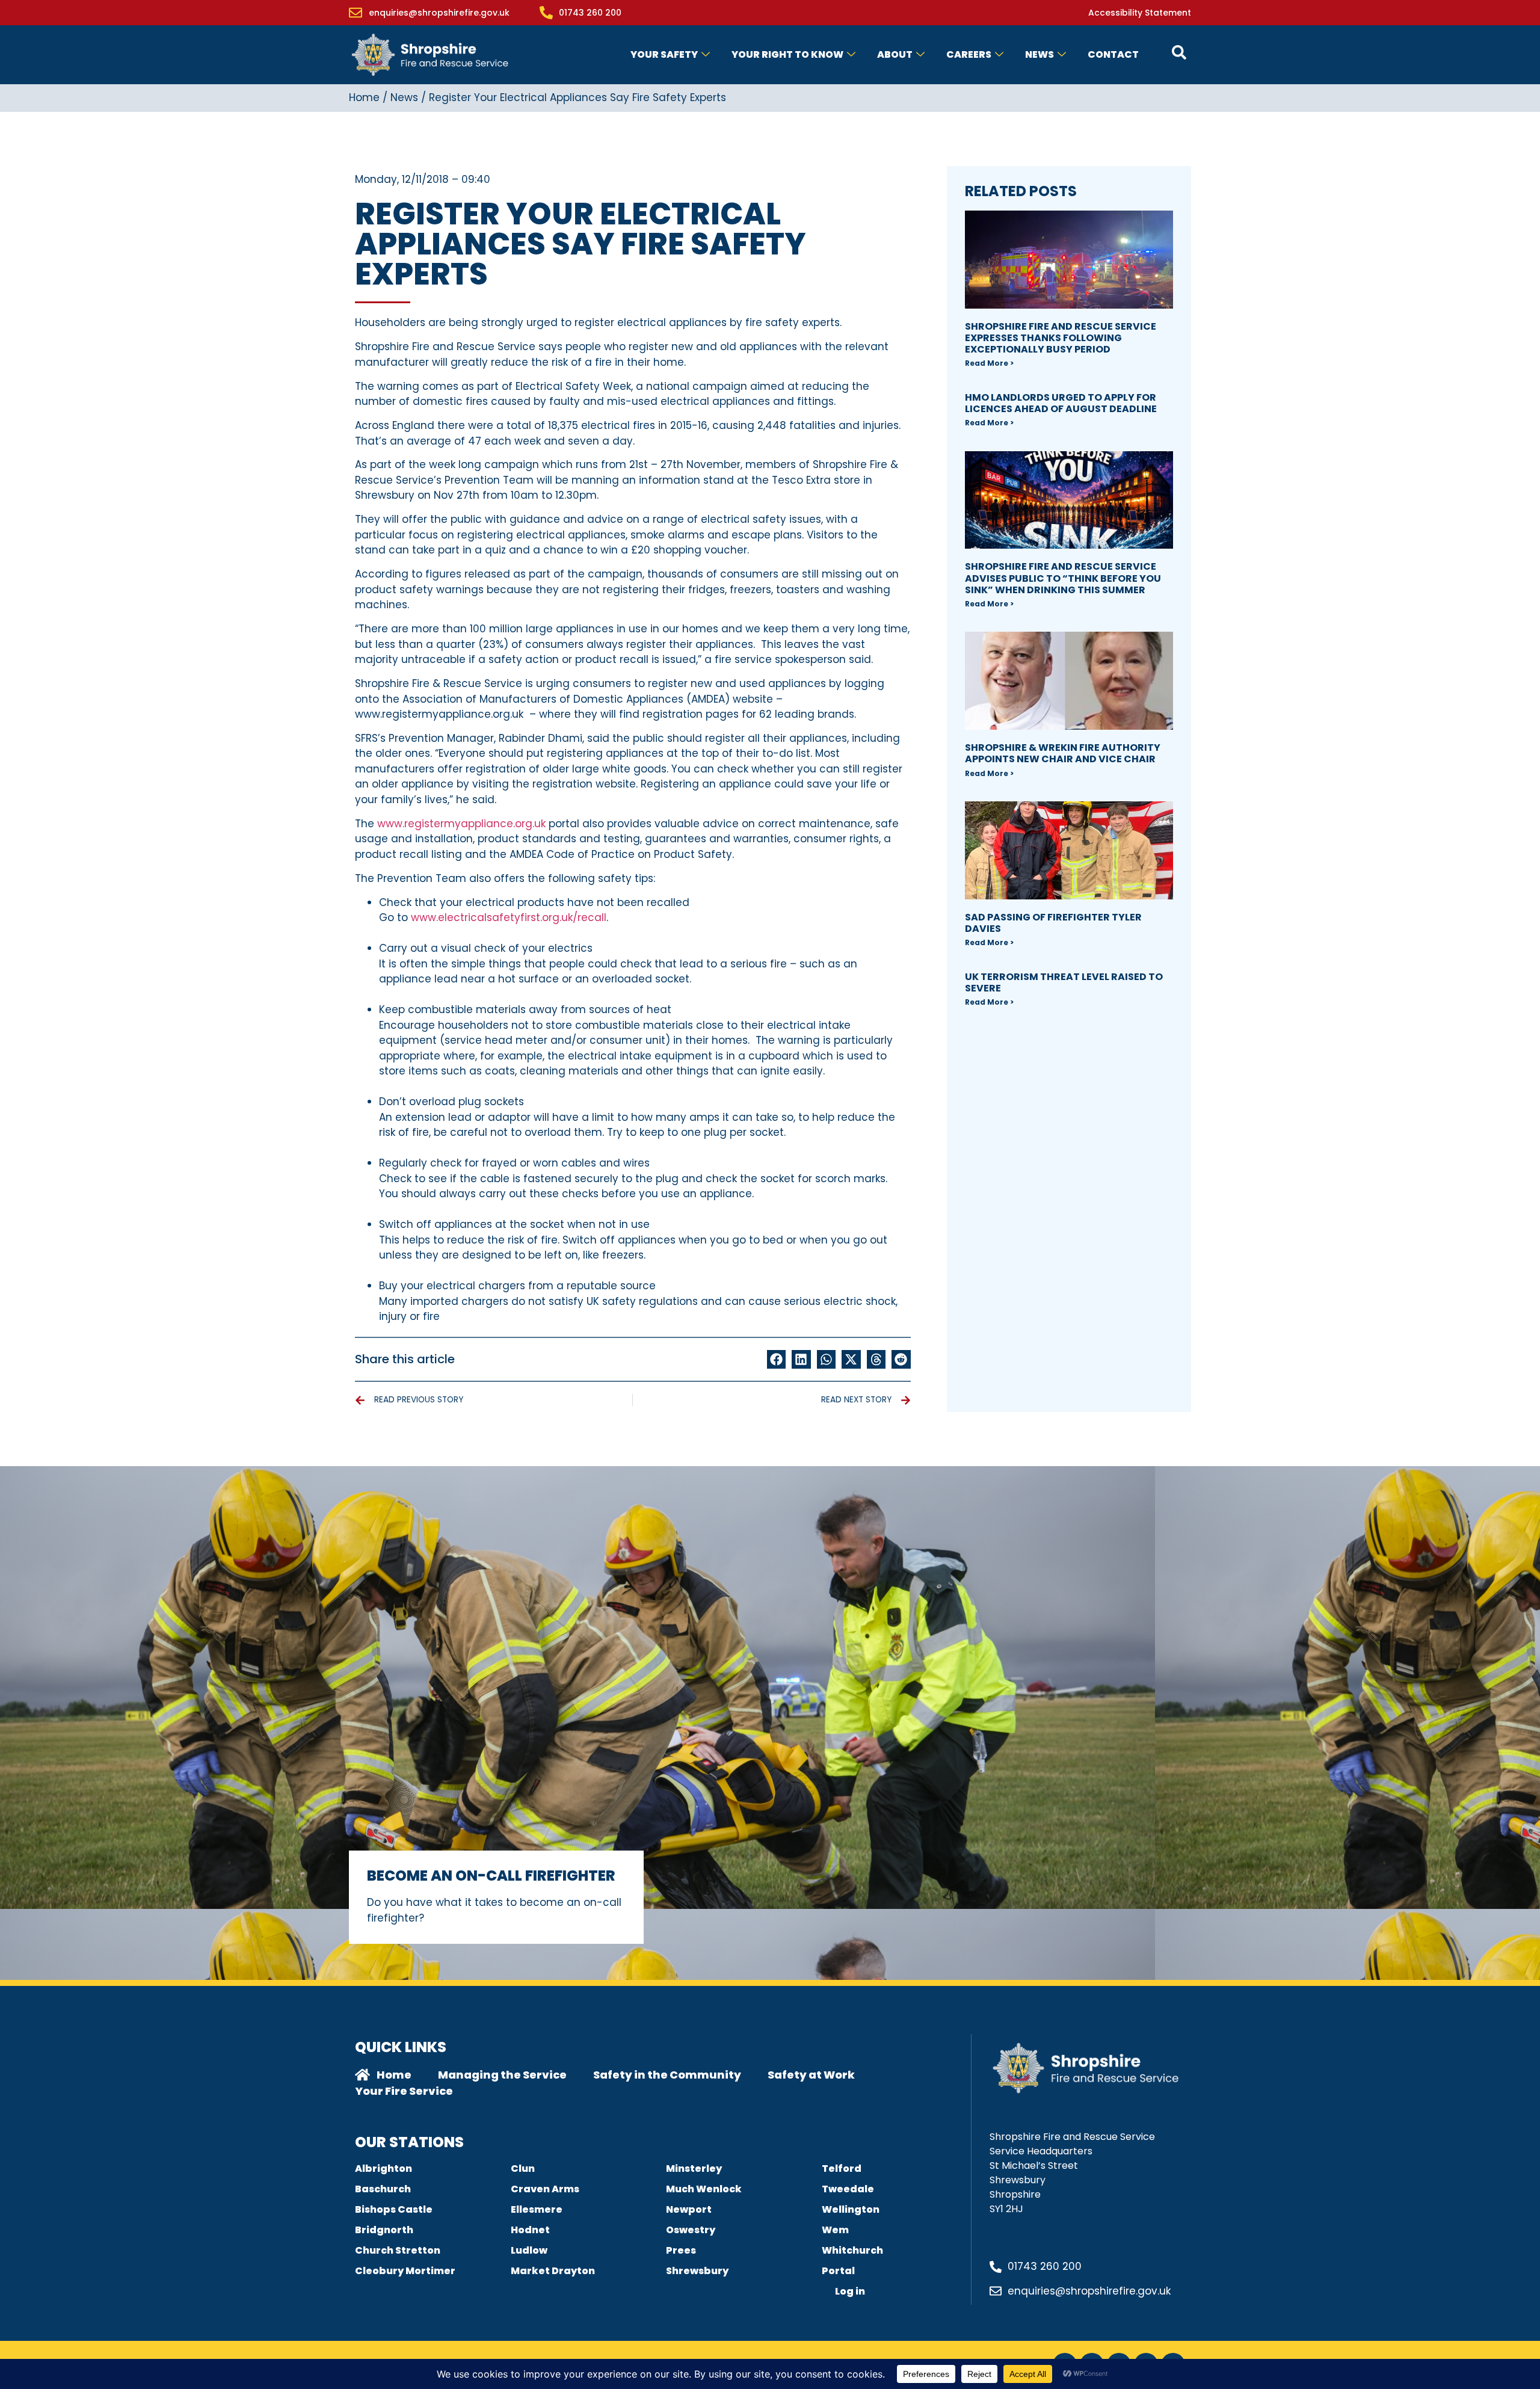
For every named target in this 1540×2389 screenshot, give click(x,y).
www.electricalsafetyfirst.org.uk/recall (509, 917)
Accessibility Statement (1140, 13)
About (895, 54)
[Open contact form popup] (1179, 52)
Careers (969, 54)
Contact (1113, 54)
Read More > (989, 363)
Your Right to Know (787, 54)
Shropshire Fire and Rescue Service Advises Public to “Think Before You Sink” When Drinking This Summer (1063, 578)
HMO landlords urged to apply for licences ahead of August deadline (1061, 403)
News (1039, 54)
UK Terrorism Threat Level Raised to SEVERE (1064, 982)
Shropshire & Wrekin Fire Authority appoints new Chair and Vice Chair (1063, 753)
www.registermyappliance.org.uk (461, 824)
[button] (777, 1360)
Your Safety (664, 54)
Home (364, 97)
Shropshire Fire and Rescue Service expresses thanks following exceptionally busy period (1061, 338)
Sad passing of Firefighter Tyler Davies (1053, 923)
